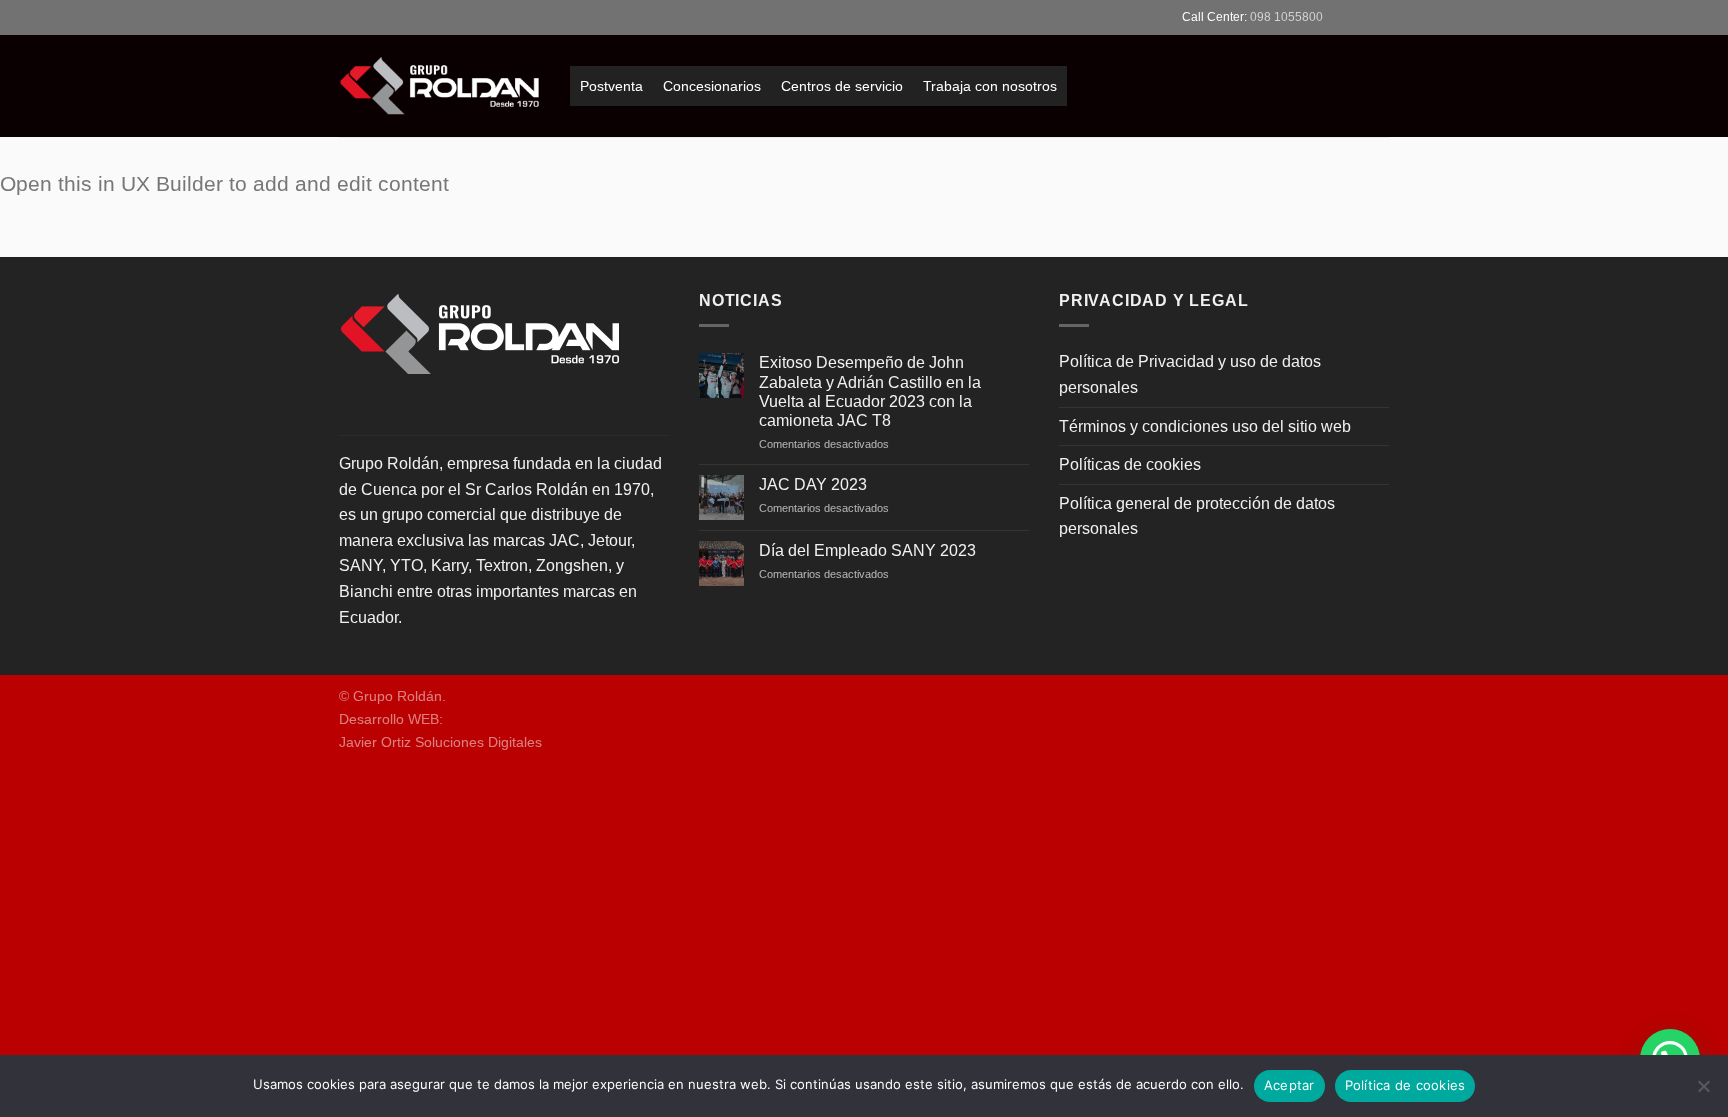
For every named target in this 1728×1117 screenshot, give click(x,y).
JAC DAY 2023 (813, 484)
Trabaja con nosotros (990, 86)
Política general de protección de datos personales (1197, 516)
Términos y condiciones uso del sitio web (1205, 426)
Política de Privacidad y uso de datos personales (1190, 374)
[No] (1703, 1092)
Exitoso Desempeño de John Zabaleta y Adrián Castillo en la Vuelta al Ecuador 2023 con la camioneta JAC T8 (870, 391)
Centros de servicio (842, 86)
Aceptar (1289, 1085)
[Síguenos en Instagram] (1360, 17)
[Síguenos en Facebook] (1341, 17)
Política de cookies (1405, 1085)
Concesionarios (712, 86)
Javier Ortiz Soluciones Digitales (440, 742)
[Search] (346, 17)
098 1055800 (1286, 17)
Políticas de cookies (1130, 464)
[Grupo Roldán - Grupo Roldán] (439, 86)
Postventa (611, 86)
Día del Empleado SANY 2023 (867, 550)
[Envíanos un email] (1379, 17)
